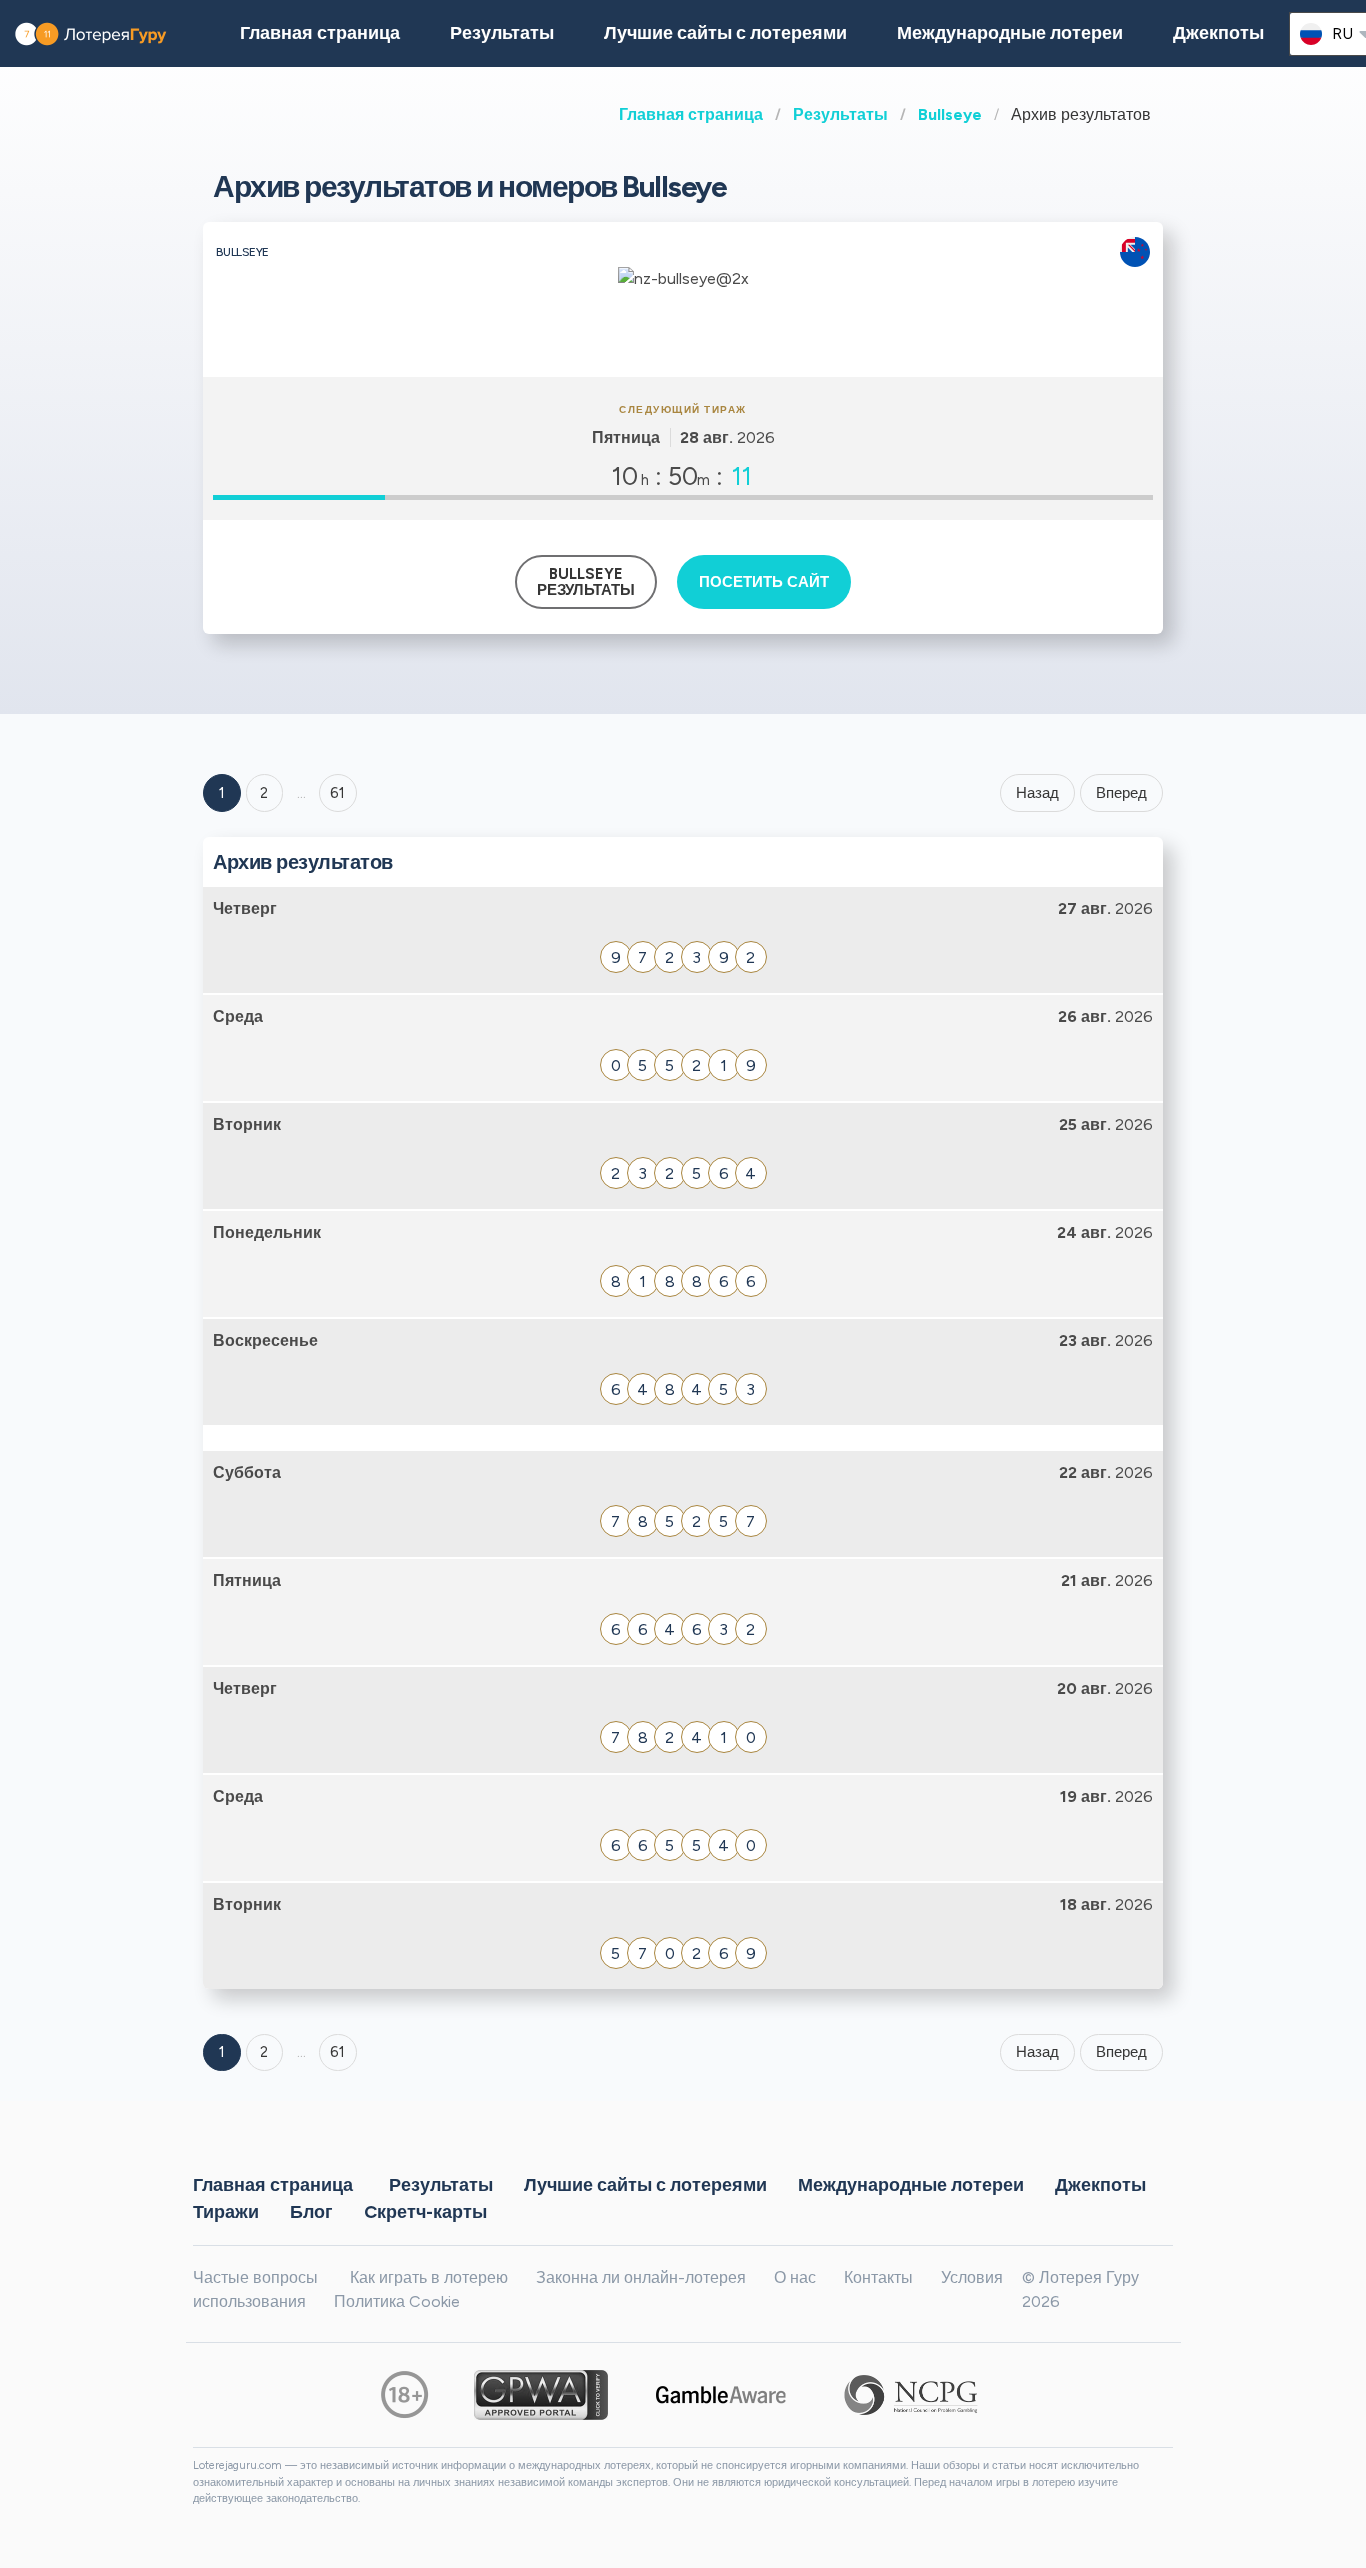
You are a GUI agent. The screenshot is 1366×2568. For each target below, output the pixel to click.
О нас (795, 2277)
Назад (1037, 793)
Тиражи (226, 2211)
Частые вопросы (255, 2277)
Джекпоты (1218, 33)
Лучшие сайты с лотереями (725, 33)
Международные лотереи (1010, 33)
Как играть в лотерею (429, 2277)
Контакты (878, 2277)
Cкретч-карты (425, 2211)
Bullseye (950, 114)
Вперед (1121, 793)
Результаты (840, 114)
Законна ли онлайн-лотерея (641, 2277)
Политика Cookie (397, 2301)
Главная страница (691, 114)
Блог (311, 2211)
